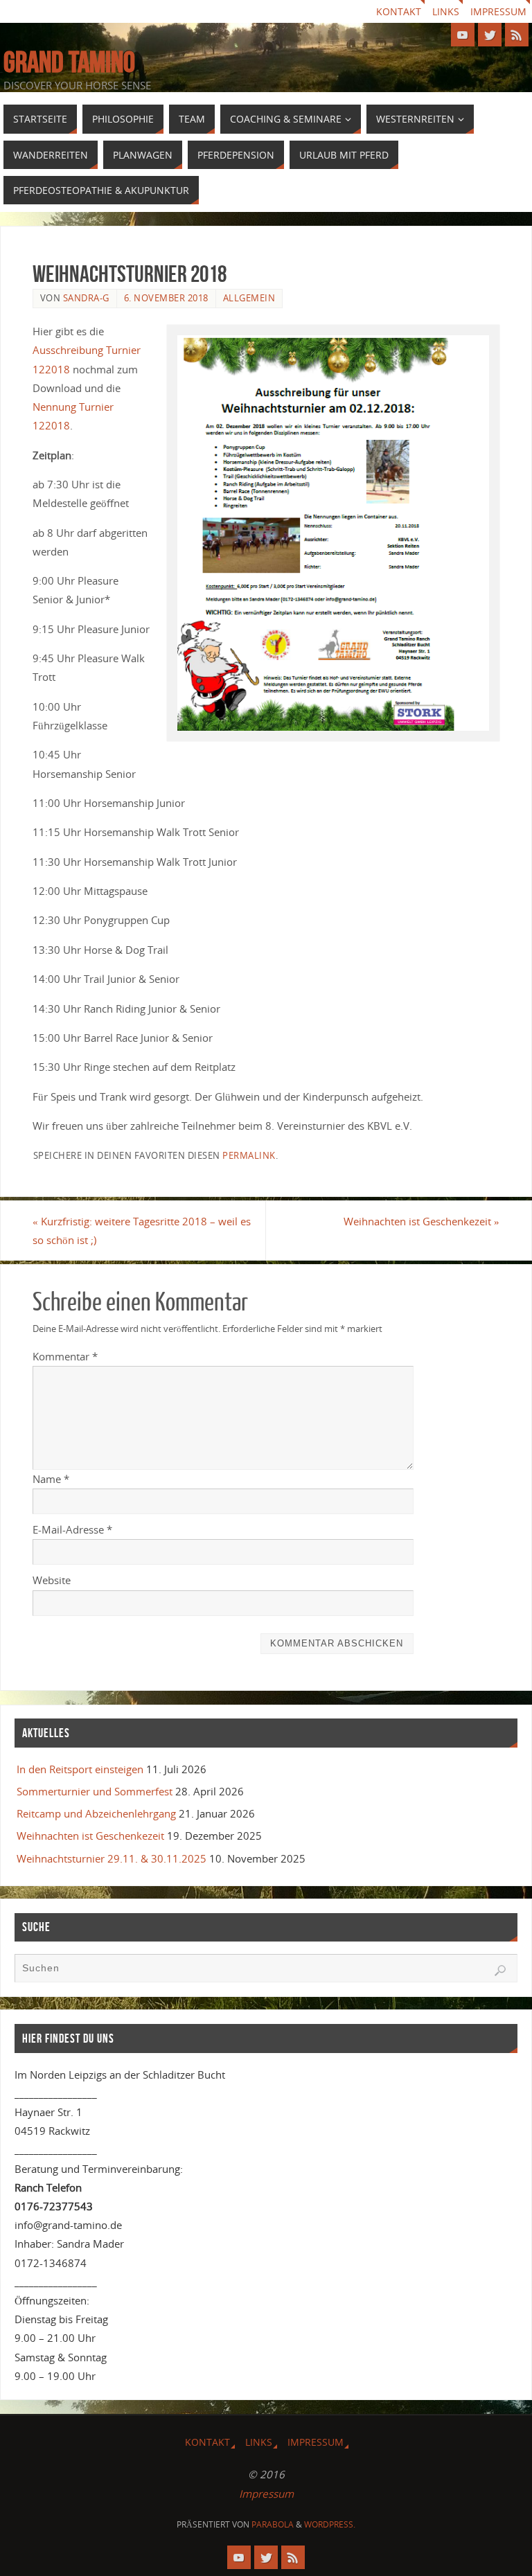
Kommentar (65, 1356)
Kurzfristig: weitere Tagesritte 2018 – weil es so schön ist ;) (142, 1231)
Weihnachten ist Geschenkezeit (422, 1221)
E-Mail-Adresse (72, 1529)
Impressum (498, 11)
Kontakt (399, 11)
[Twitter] (490, 35)
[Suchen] (500, 1971)
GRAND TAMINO (69, 62)
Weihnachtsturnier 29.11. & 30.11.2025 (112, 1858)
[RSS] (517, 35)
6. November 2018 (166, 298)
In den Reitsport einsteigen (80, 1769)
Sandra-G (86, 298)
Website (52, 1580)
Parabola (273, 2524)
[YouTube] (463, 35)
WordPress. (330, 2524)
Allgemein (249, 298)
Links (446, 11)
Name (51, 1479)
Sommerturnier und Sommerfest (95, 1791)
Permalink (249, 1155)
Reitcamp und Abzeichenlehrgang (96, 1813)
